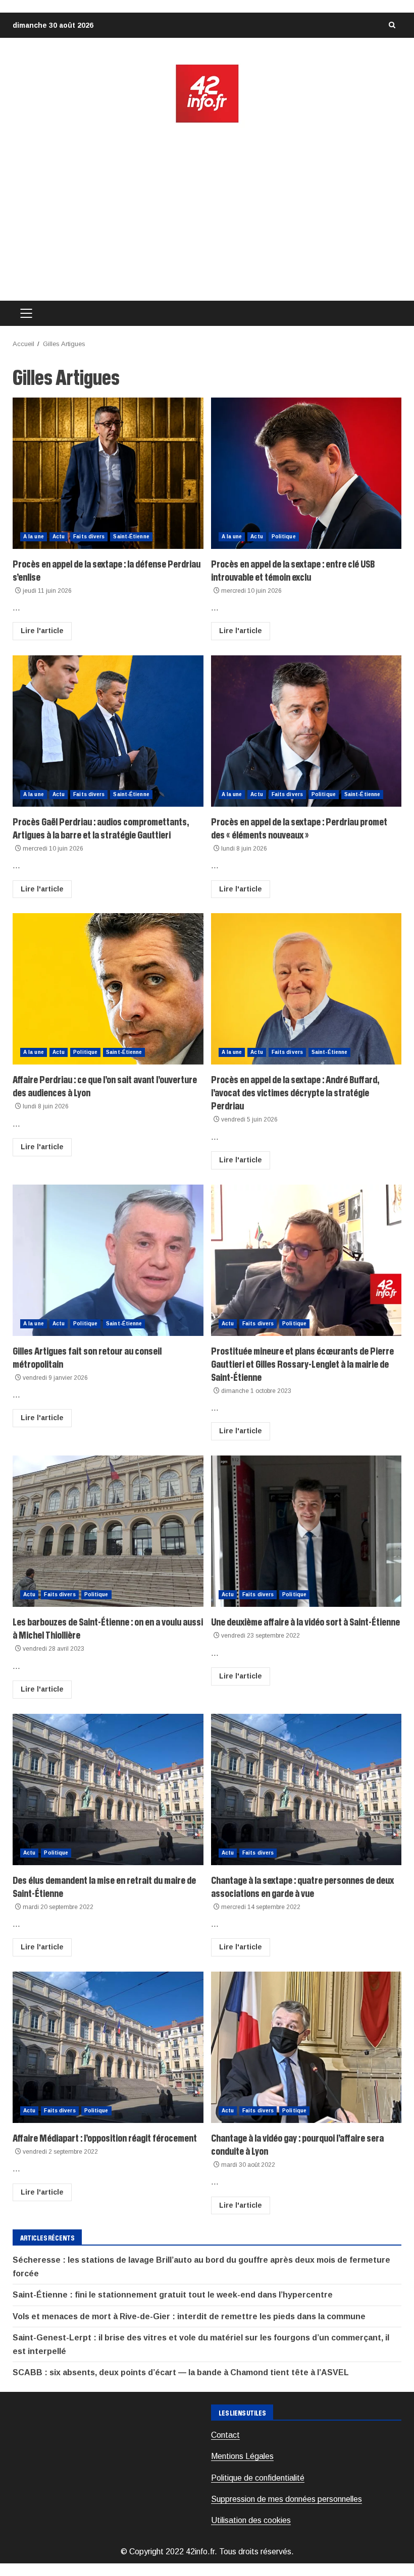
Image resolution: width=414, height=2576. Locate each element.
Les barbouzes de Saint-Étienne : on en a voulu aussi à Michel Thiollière (108, 1531)
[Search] (392, 25)
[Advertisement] (207, 212)
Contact (225, 2435)
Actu (59, 537)
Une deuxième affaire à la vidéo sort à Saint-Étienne (306, 1531)
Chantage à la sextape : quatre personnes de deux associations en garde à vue (306, 1789)
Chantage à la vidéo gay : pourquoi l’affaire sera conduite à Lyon (306, 2047)
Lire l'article (42, 631)
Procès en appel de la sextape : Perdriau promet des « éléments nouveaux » (306, 731)
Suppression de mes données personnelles (287, 2499)
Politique (284, 537)
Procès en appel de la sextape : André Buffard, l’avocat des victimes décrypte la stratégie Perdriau (306, 989)
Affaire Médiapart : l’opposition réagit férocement (108, 2047)
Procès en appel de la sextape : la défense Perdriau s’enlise (108, 473)
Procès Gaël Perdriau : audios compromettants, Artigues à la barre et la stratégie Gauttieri (108, 731)
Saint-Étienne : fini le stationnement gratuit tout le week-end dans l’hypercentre (173, 2295)
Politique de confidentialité (258, 2478)
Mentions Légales (242, 2456)
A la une (34, 537)
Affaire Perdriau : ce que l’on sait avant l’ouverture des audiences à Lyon (108, 989)
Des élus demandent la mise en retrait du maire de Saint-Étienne (108, 1789)
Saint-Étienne (131, 537)
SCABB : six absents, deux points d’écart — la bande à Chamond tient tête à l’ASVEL (181, 2372)
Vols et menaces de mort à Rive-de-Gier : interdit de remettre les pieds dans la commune (189, 2316)
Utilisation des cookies (251, 2520)
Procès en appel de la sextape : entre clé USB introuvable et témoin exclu (306, 473)
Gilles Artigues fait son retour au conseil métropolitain (108, 1260)
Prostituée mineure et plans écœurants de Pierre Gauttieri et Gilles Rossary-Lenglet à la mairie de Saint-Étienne (306, 1260)
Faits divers (89, 537)
